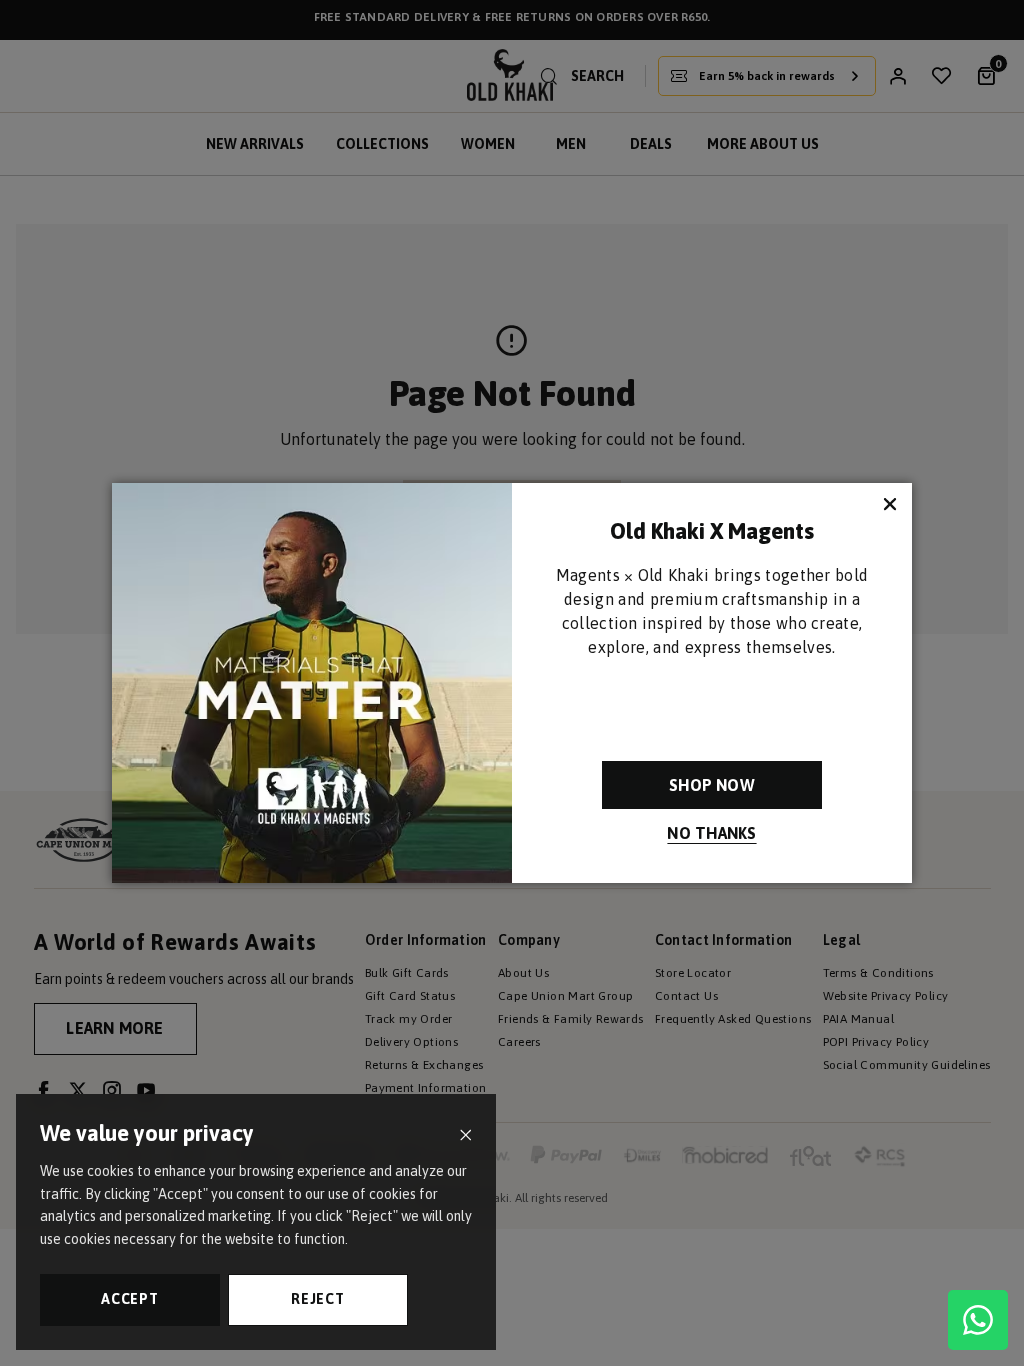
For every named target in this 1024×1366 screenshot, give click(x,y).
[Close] (465, 1135)
